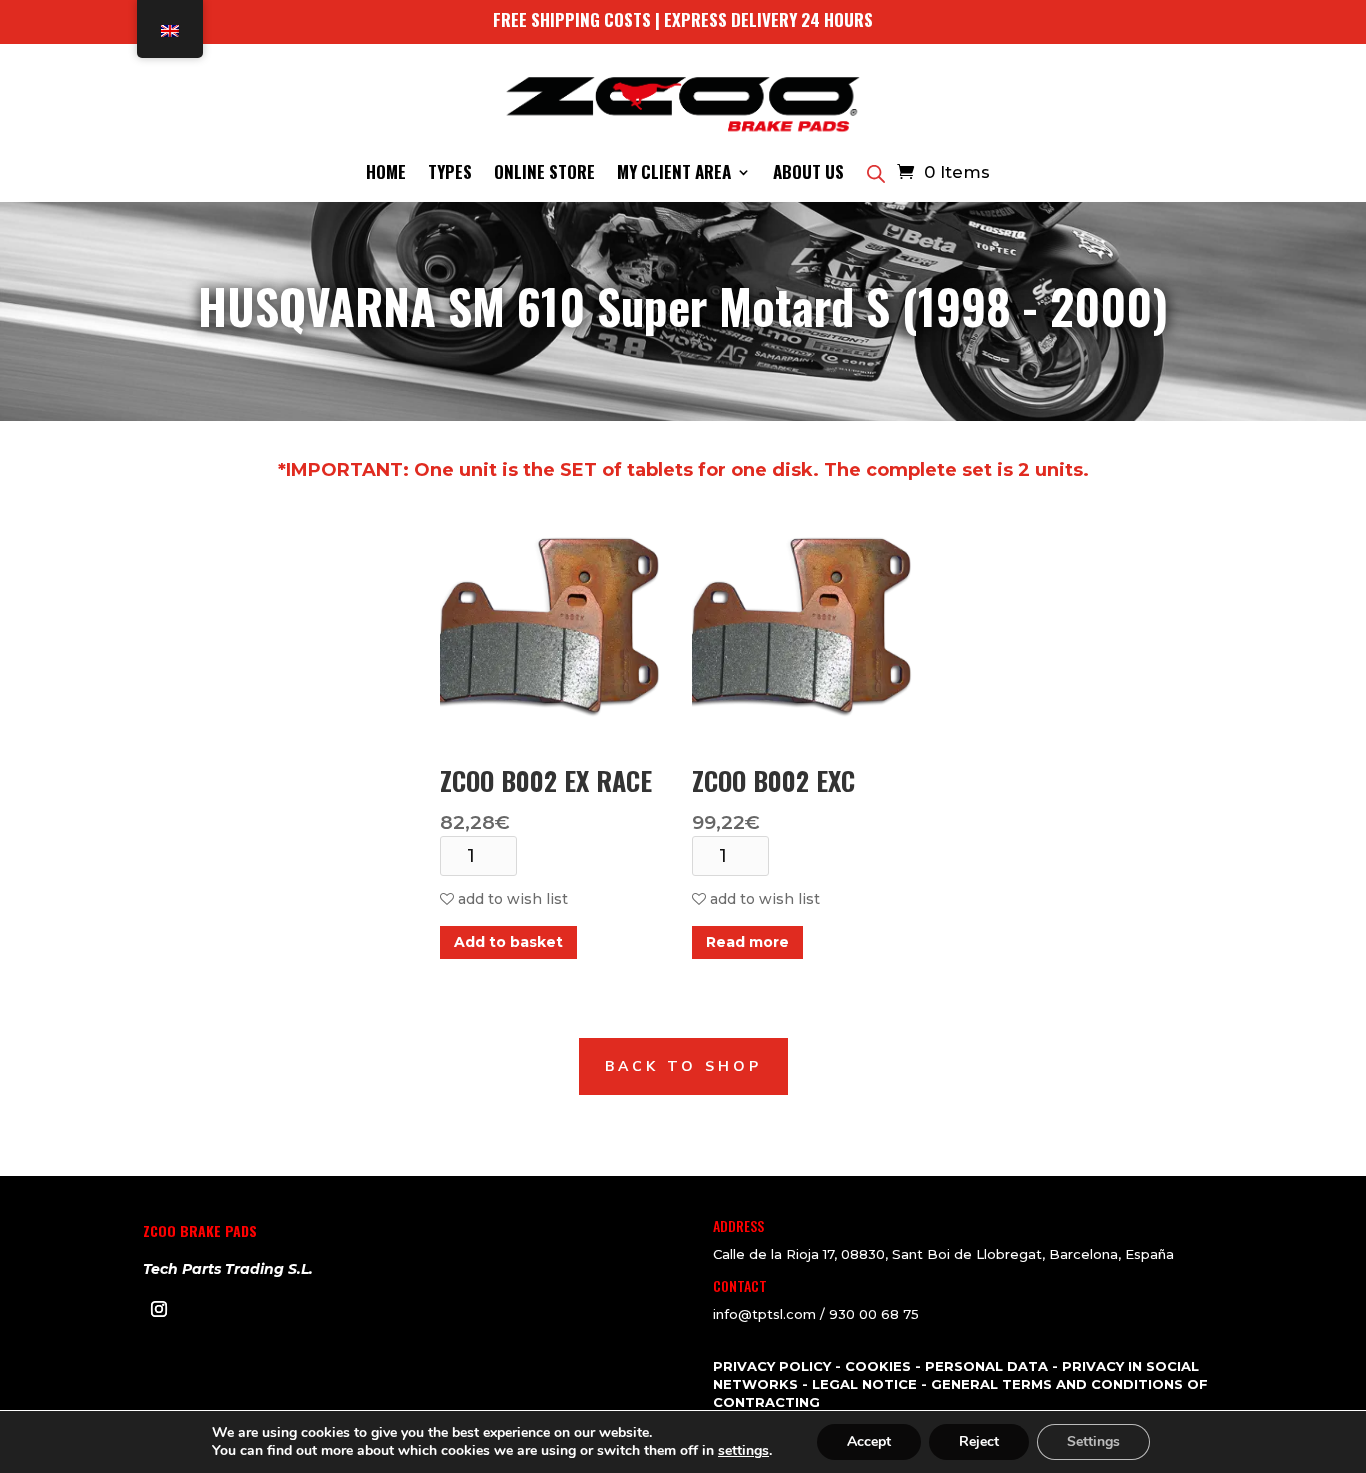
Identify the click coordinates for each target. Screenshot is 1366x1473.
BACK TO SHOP (683, 1066)
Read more (747, 942)
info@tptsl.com (764, 1314)
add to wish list (511, 899)
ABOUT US (808, 174)
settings (743, 1451)
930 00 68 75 (874, 1314)
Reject (979, 1441)
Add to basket (508, 942)
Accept (869, 1441)
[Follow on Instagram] (159, 1309)
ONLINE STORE (544, 174)
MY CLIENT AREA (674, 174)
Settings (1093, 1441)
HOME (386, 174)
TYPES (450, 174)
